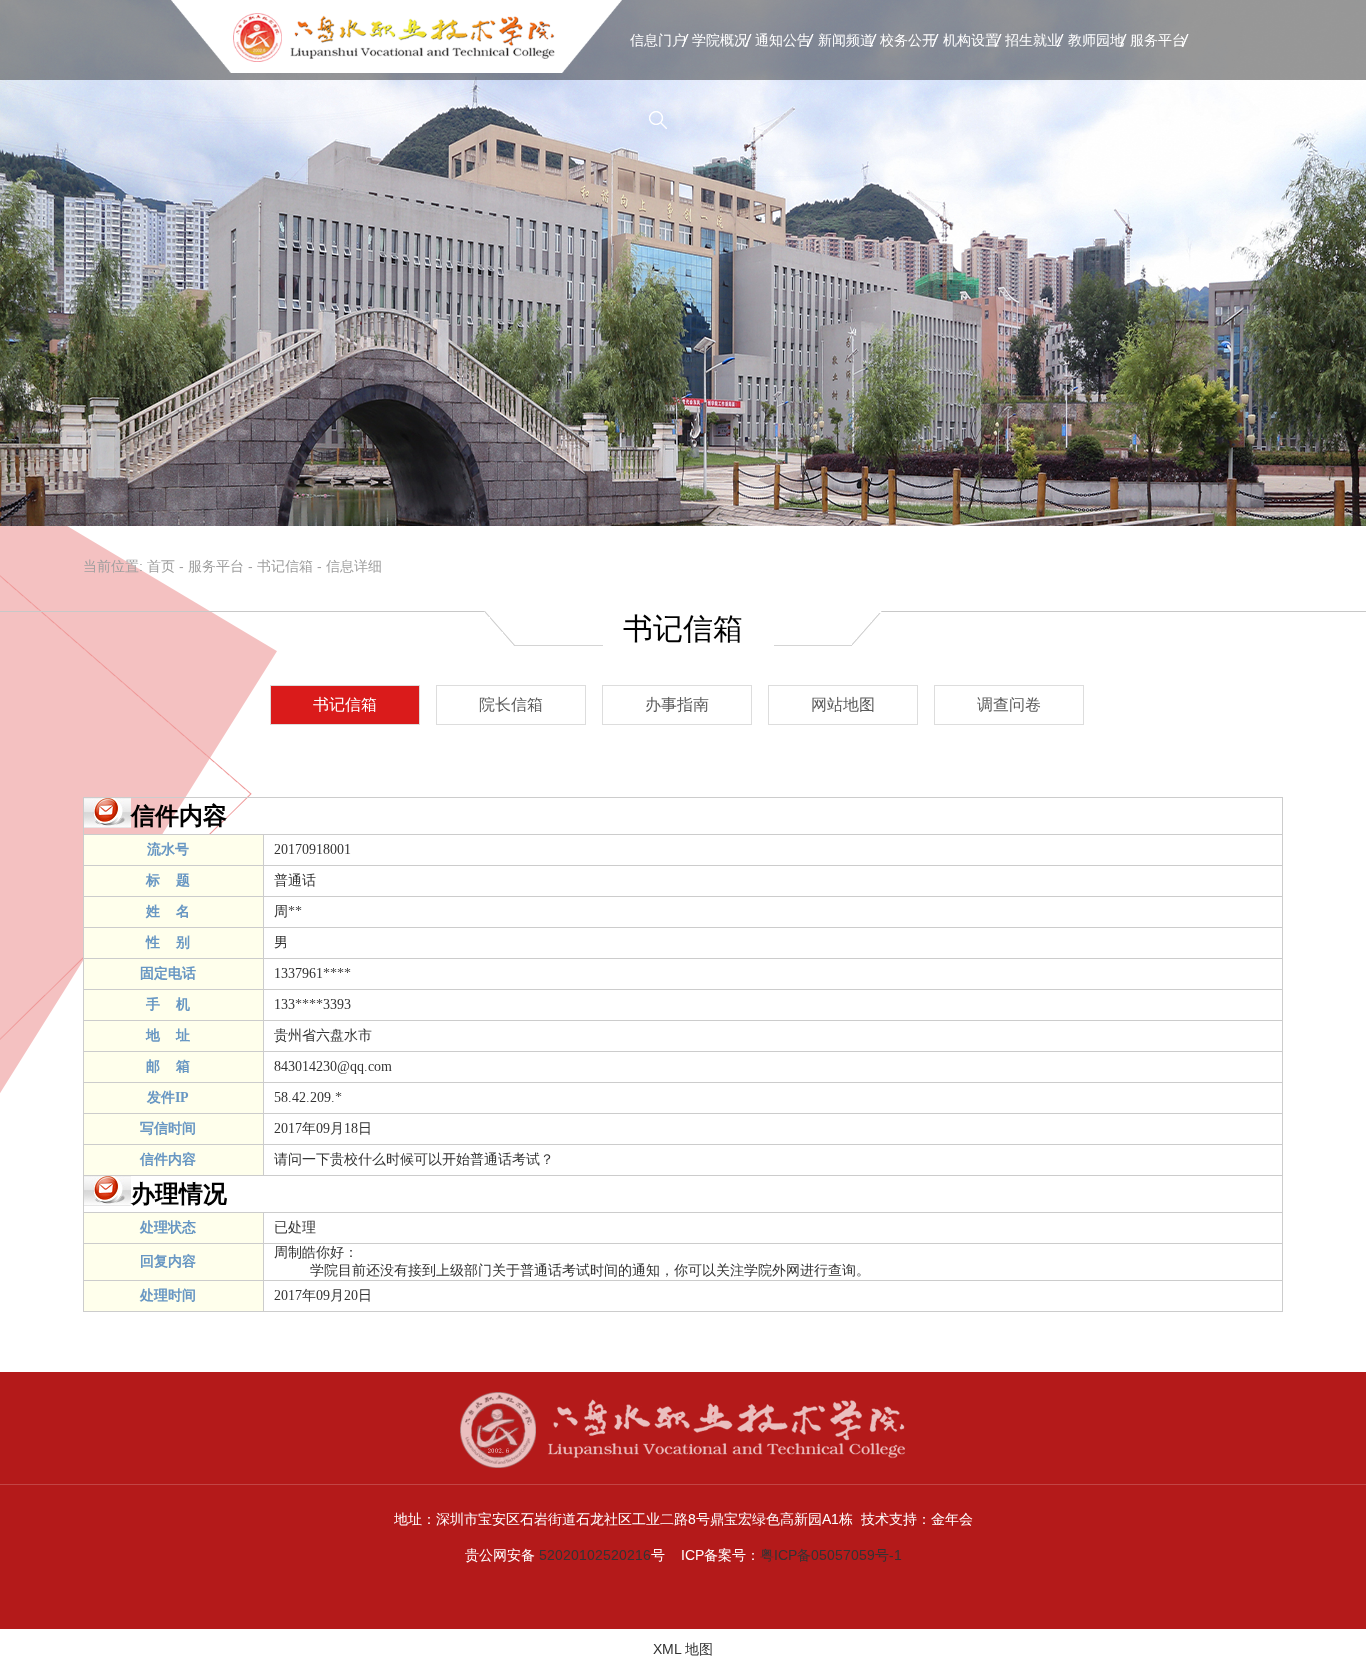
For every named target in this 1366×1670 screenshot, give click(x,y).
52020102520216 (595, 1555)
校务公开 (908, 40)
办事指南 (677, 704)
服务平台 (1158, 40)
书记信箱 (285, 566)
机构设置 (971, 40)
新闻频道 (846, 40)
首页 (161, 566)
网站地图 (843, 704)
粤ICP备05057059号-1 (831, 1555)
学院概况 (720, 40)
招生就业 (1033, 40)
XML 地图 (683, 1649)
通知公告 (783, 40)
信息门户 (658, 40)
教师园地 (1096, 40)
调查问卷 (1009, 704)
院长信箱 (511, 704)
